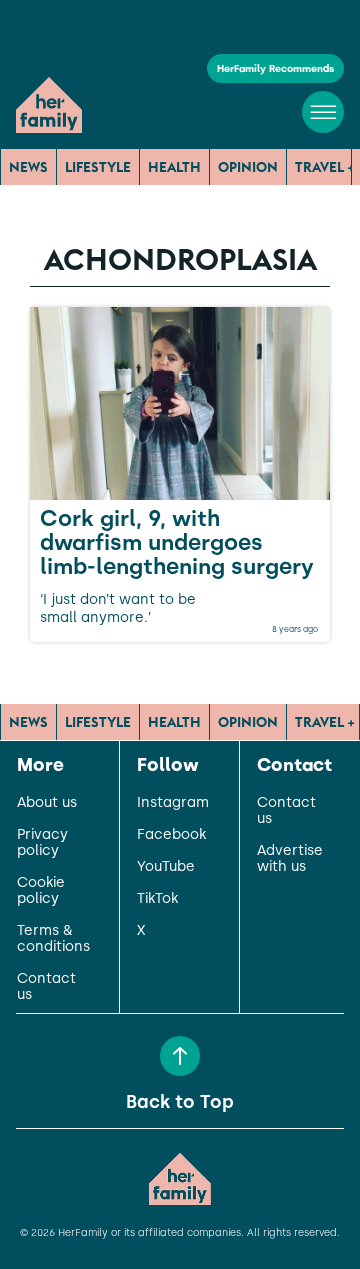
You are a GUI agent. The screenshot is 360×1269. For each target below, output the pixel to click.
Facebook (171, 835)
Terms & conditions (53, 939)
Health (174, 167)
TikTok (157, 899)
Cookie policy (41, 891)
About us (47, 803)
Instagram (173, 803)
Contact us (46, 987)
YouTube (166, 867)
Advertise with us (290, 859)
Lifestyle (98, 167)
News (28, 167)
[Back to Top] (180, 1056)
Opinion (248, 167)
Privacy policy (42, 843)
